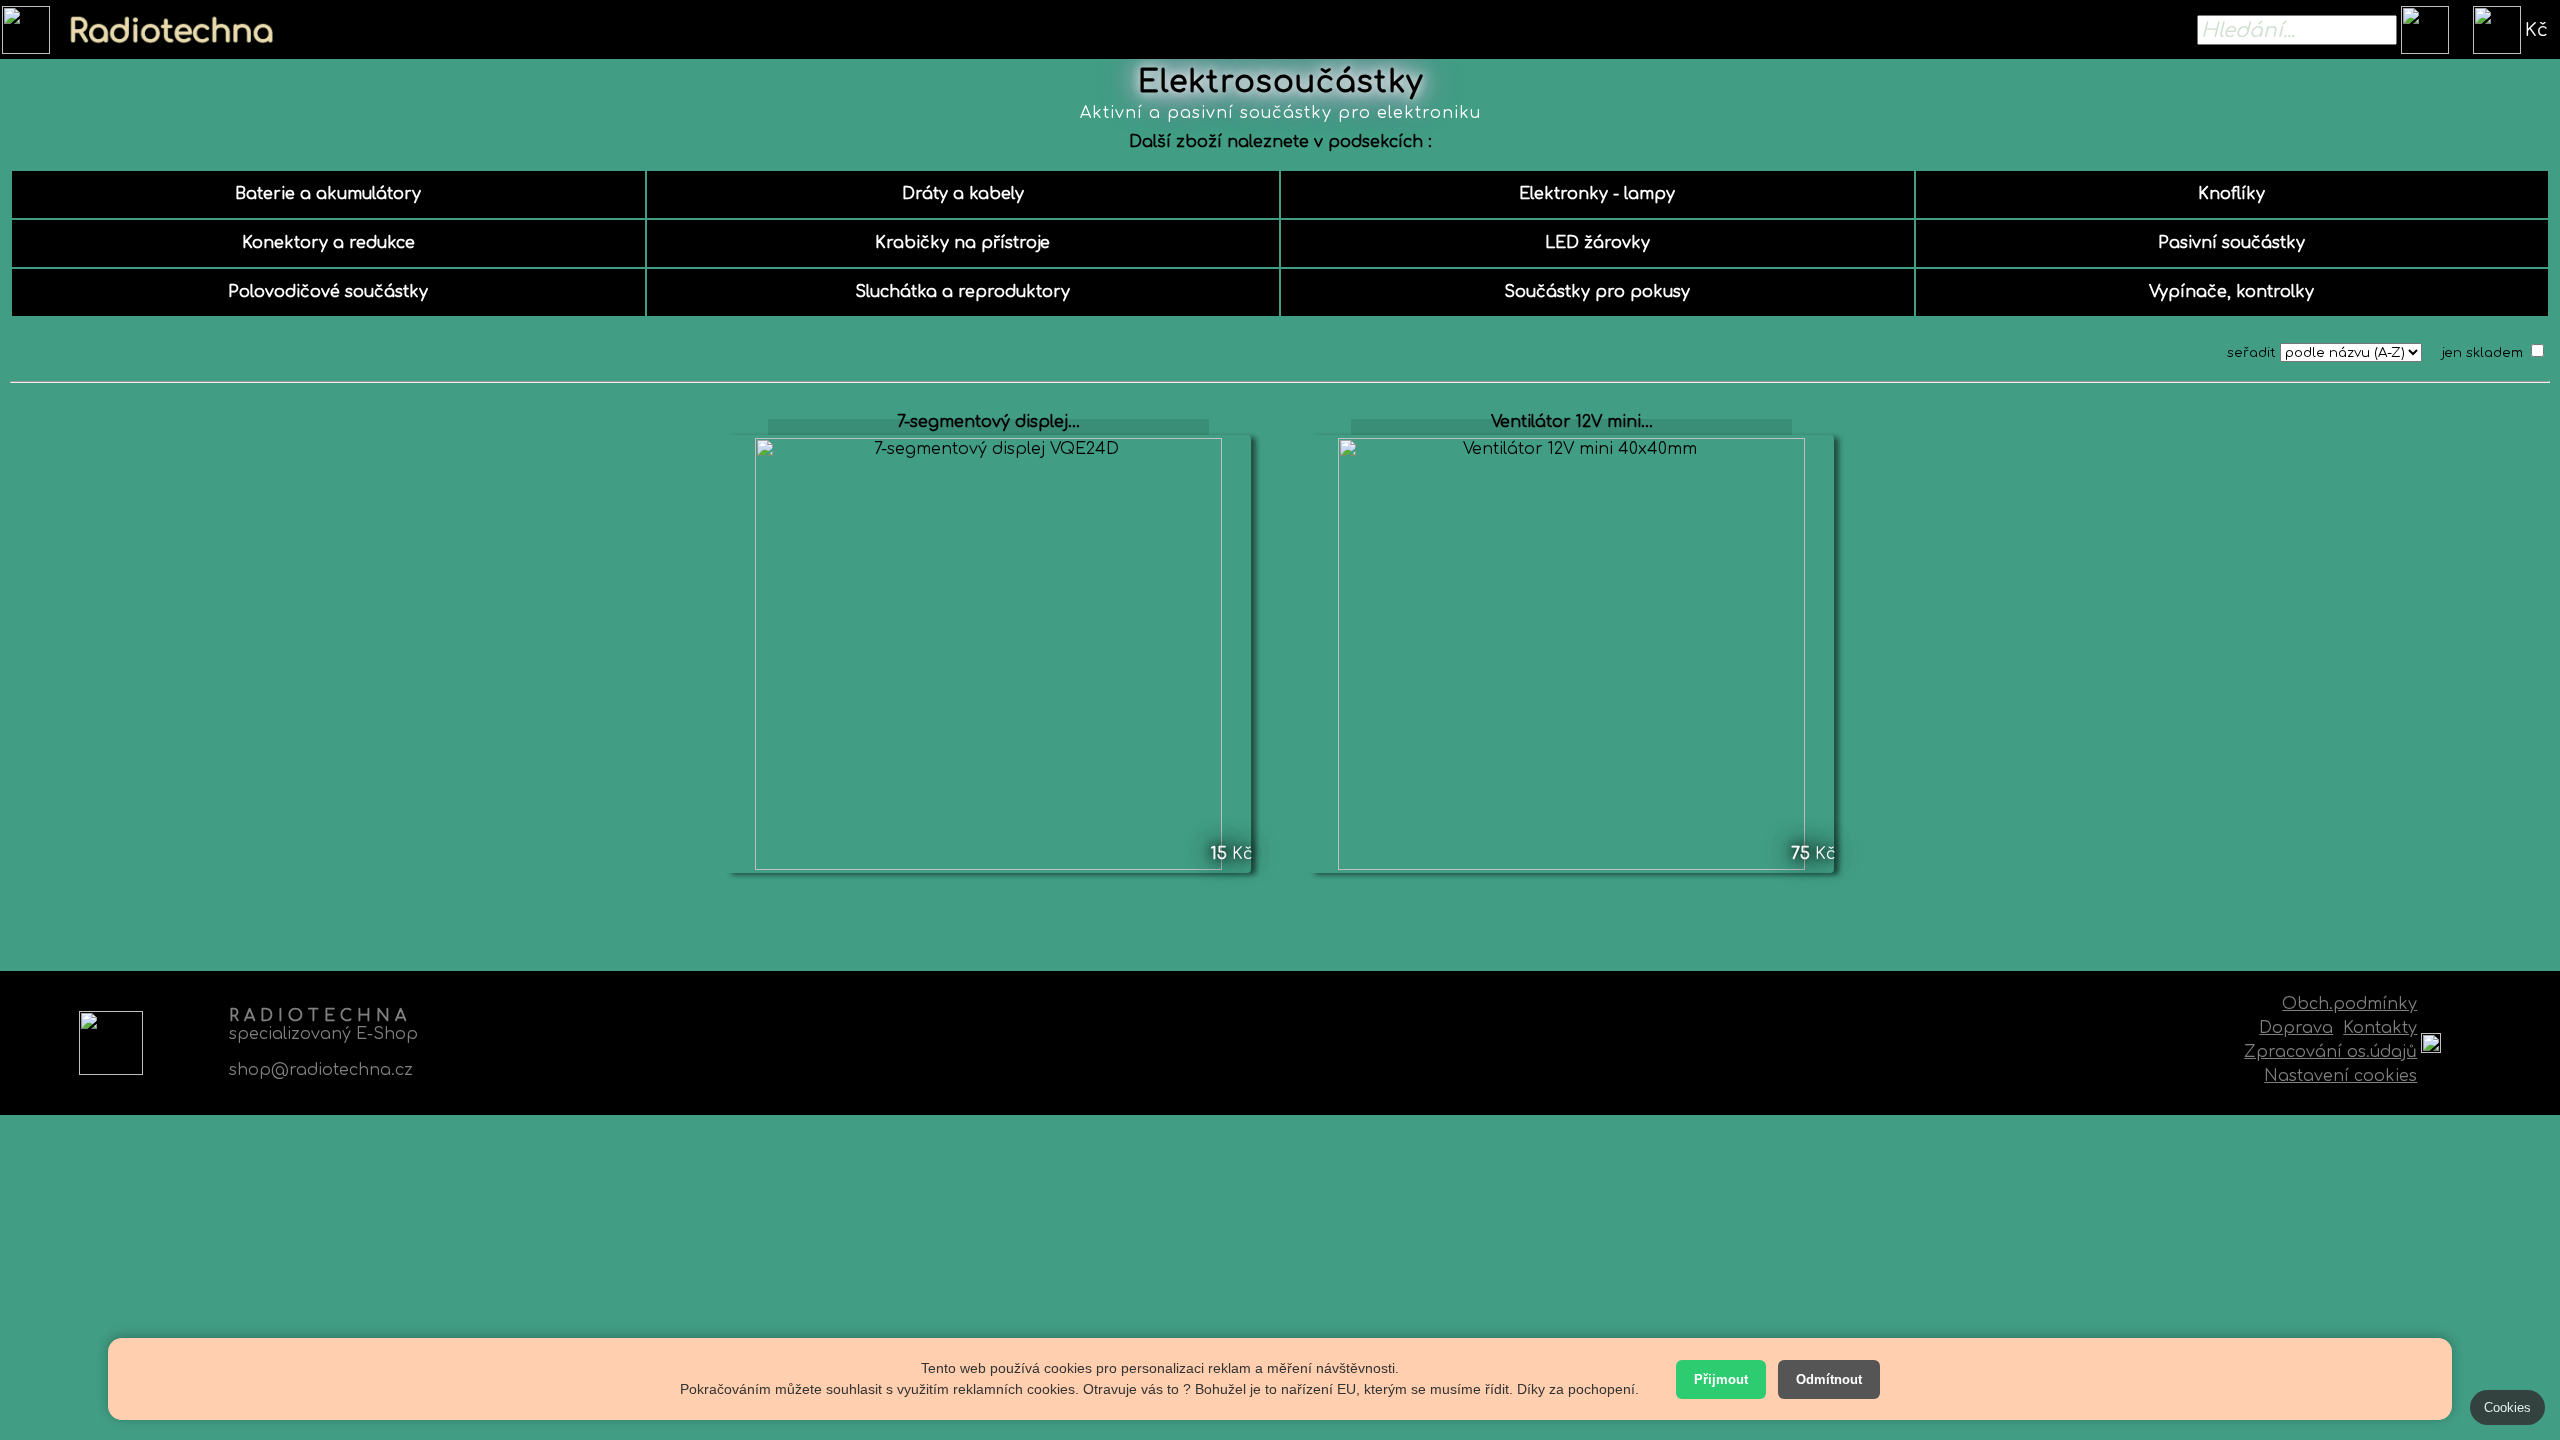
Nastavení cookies (2340, 1076)
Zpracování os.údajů (2330, 1052)
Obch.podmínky (2349, 1004)
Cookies (2507, 1407)
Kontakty (2380, 1028)
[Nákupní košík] (2497, 30)
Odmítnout (1829, 1379)
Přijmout (1721, 1379)
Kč (2536, 30)
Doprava (2296, 1028)
